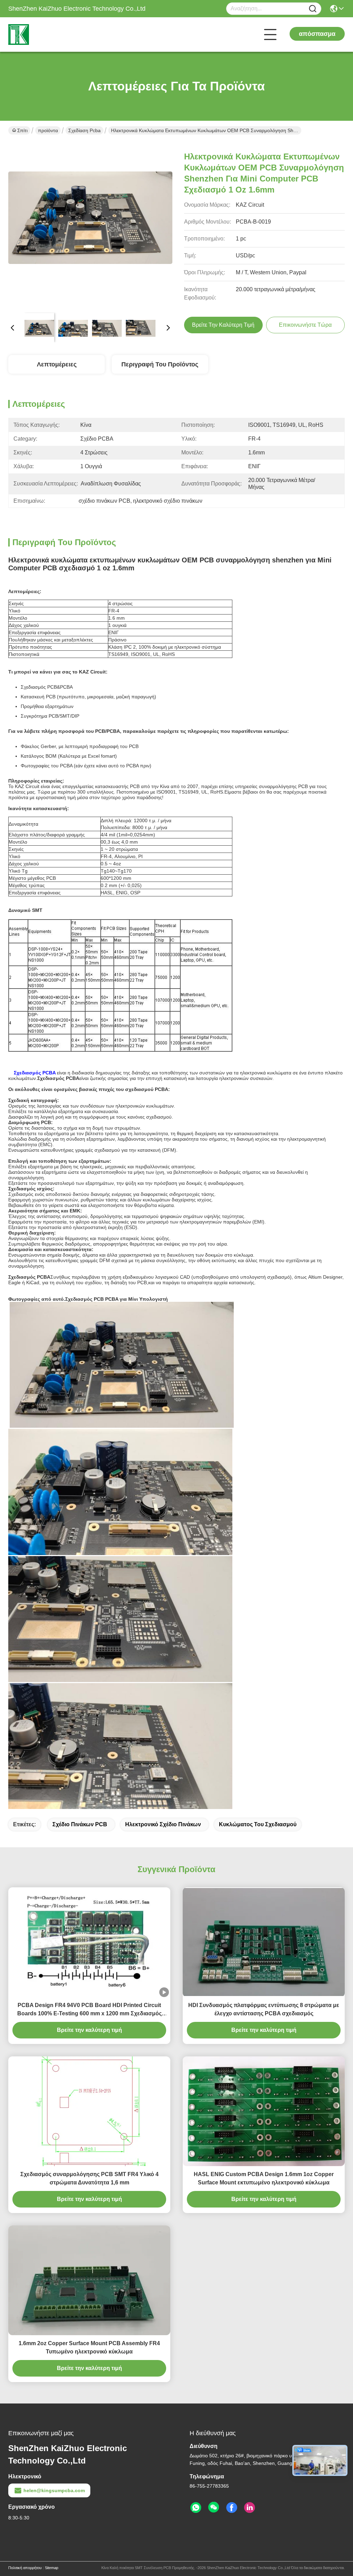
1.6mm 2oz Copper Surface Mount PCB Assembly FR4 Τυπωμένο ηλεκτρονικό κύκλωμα (89, 2347)
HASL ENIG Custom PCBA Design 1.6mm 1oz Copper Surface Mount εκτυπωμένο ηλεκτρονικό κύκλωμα (264, 2178)
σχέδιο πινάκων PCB (80, 1824)
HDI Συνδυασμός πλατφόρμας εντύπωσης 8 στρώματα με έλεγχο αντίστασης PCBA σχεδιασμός (264, 2009)
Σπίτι (22, 130)
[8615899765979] (196, 2508)
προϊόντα (48, 130)
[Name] (313, 9)
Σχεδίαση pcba (84, 130)
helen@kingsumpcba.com (54, 2490)
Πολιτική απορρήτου (25, 2568)
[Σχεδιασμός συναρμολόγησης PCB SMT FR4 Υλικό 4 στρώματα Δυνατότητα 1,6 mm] (89, 2111)
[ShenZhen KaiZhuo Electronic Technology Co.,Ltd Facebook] (232, 2508)
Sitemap (52, 2568)
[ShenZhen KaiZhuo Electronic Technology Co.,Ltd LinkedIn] (250, 2508)
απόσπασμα (317, 34)
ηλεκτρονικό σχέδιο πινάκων (163, 1824)
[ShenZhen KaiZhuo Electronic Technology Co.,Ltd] (46, 35)
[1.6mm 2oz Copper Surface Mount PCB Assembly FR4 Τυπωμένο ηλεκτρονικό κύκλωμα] (89, 2280)
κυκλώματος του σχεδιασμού (258, 1824)
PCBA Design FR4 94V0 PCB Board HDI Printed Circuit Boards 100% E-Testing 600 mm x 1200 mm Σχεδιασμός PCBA (89, 2010)
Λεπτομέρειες (57, 364)
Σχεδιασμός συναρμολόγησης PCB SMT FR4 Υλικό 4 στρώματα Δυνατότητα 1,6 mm (89, 2178)
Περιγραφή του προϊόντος (160, 364)
